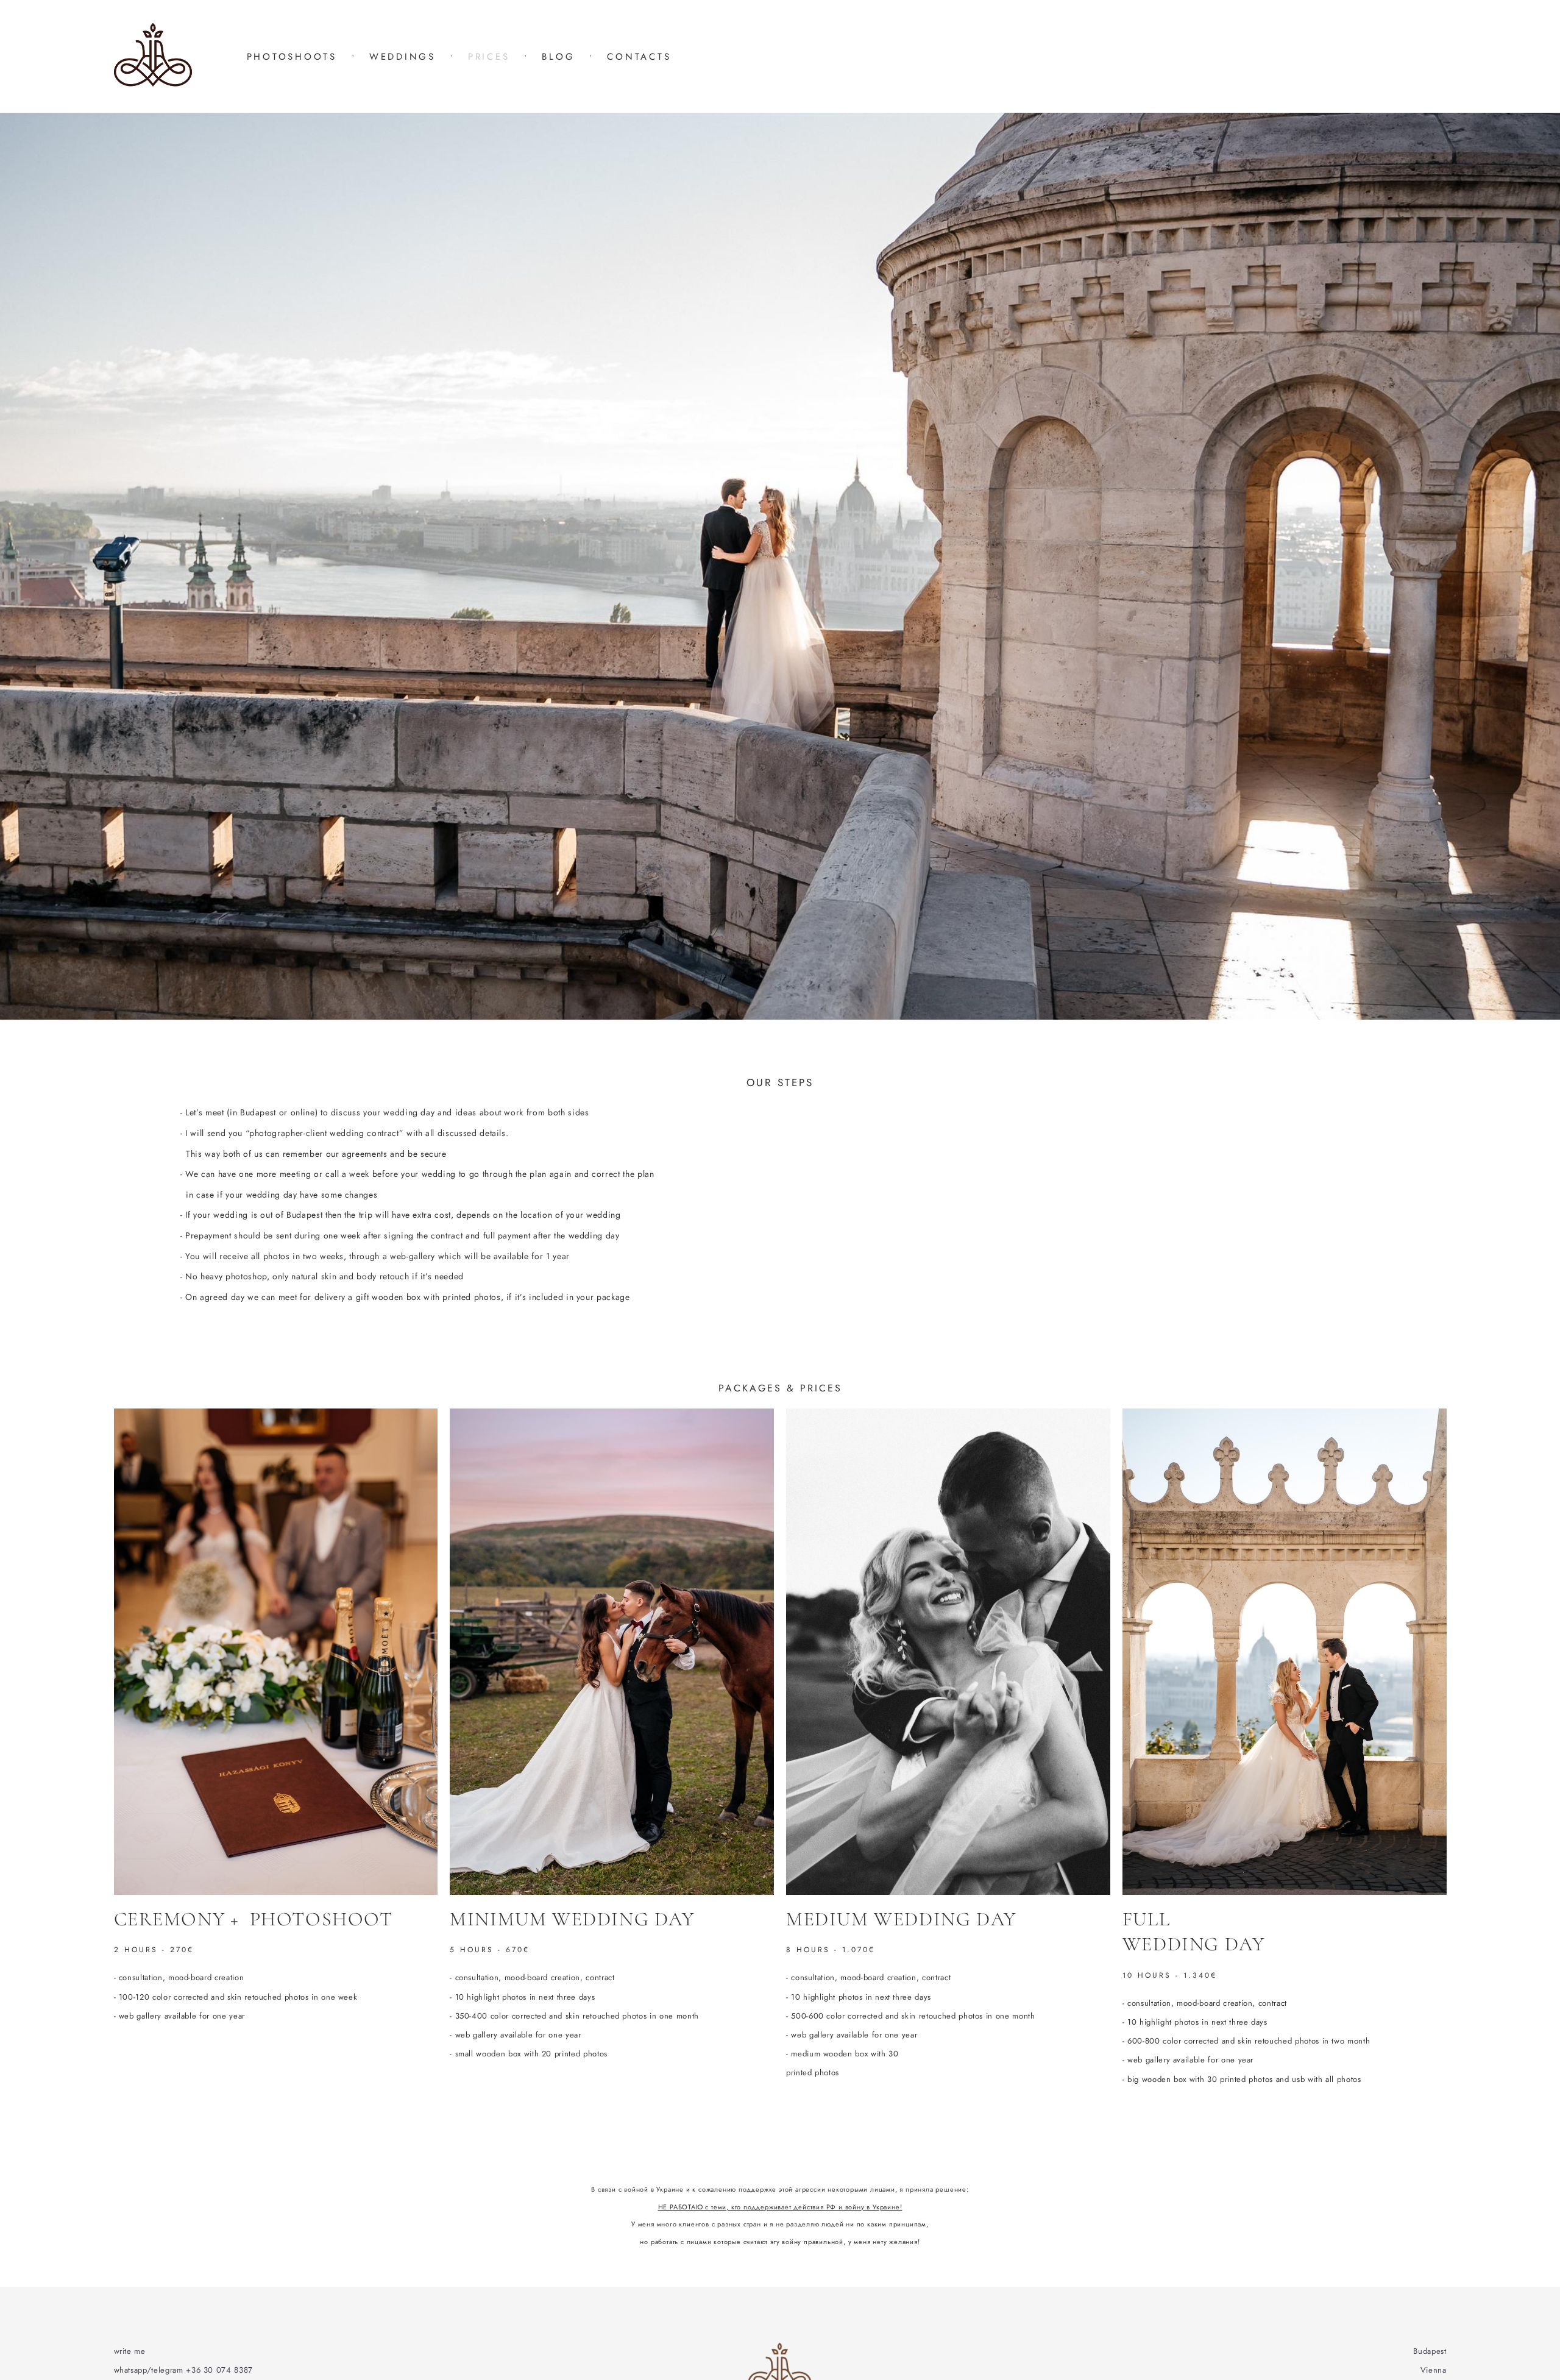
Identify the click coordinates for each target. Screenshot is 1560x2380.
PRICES (489, 57)
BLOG (558, 57)
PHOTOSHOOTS (292, 57)
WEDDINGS (402, 57)
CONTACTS (639, 57)
